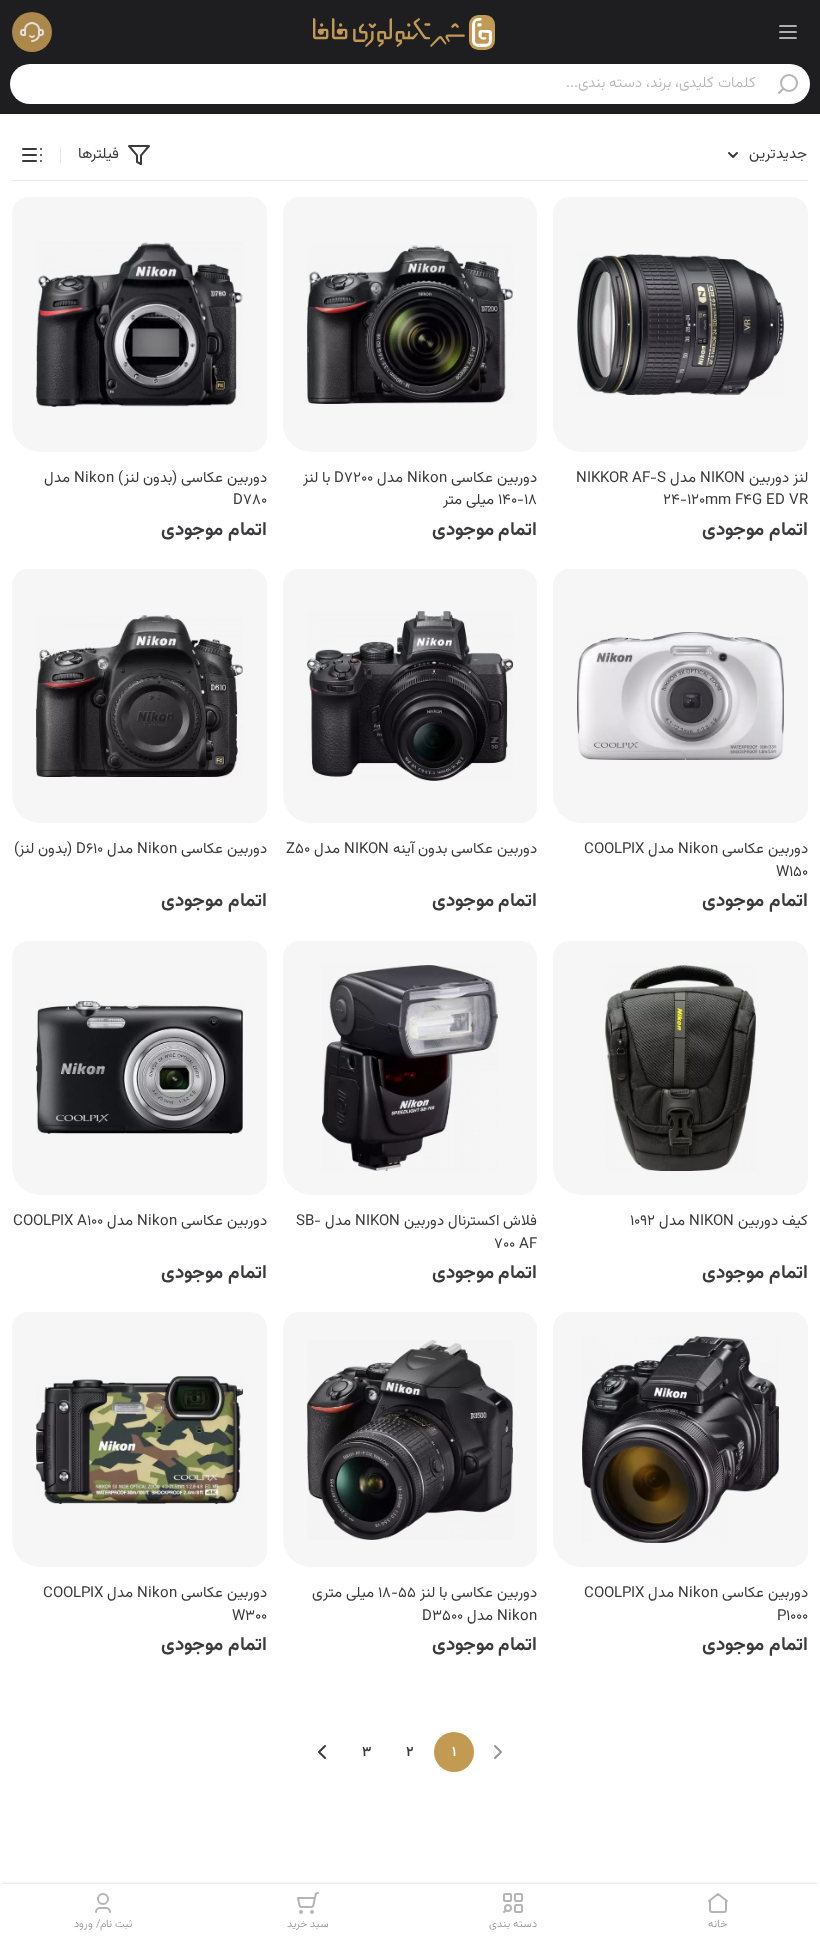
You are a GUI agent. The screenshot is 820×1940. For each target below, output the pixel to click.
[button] (32, 32)
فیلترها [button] (98, 154)
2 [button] (410, 1753)
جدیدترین (778, 154)
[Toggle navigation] (788, 32)
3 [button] (366, 1753)
